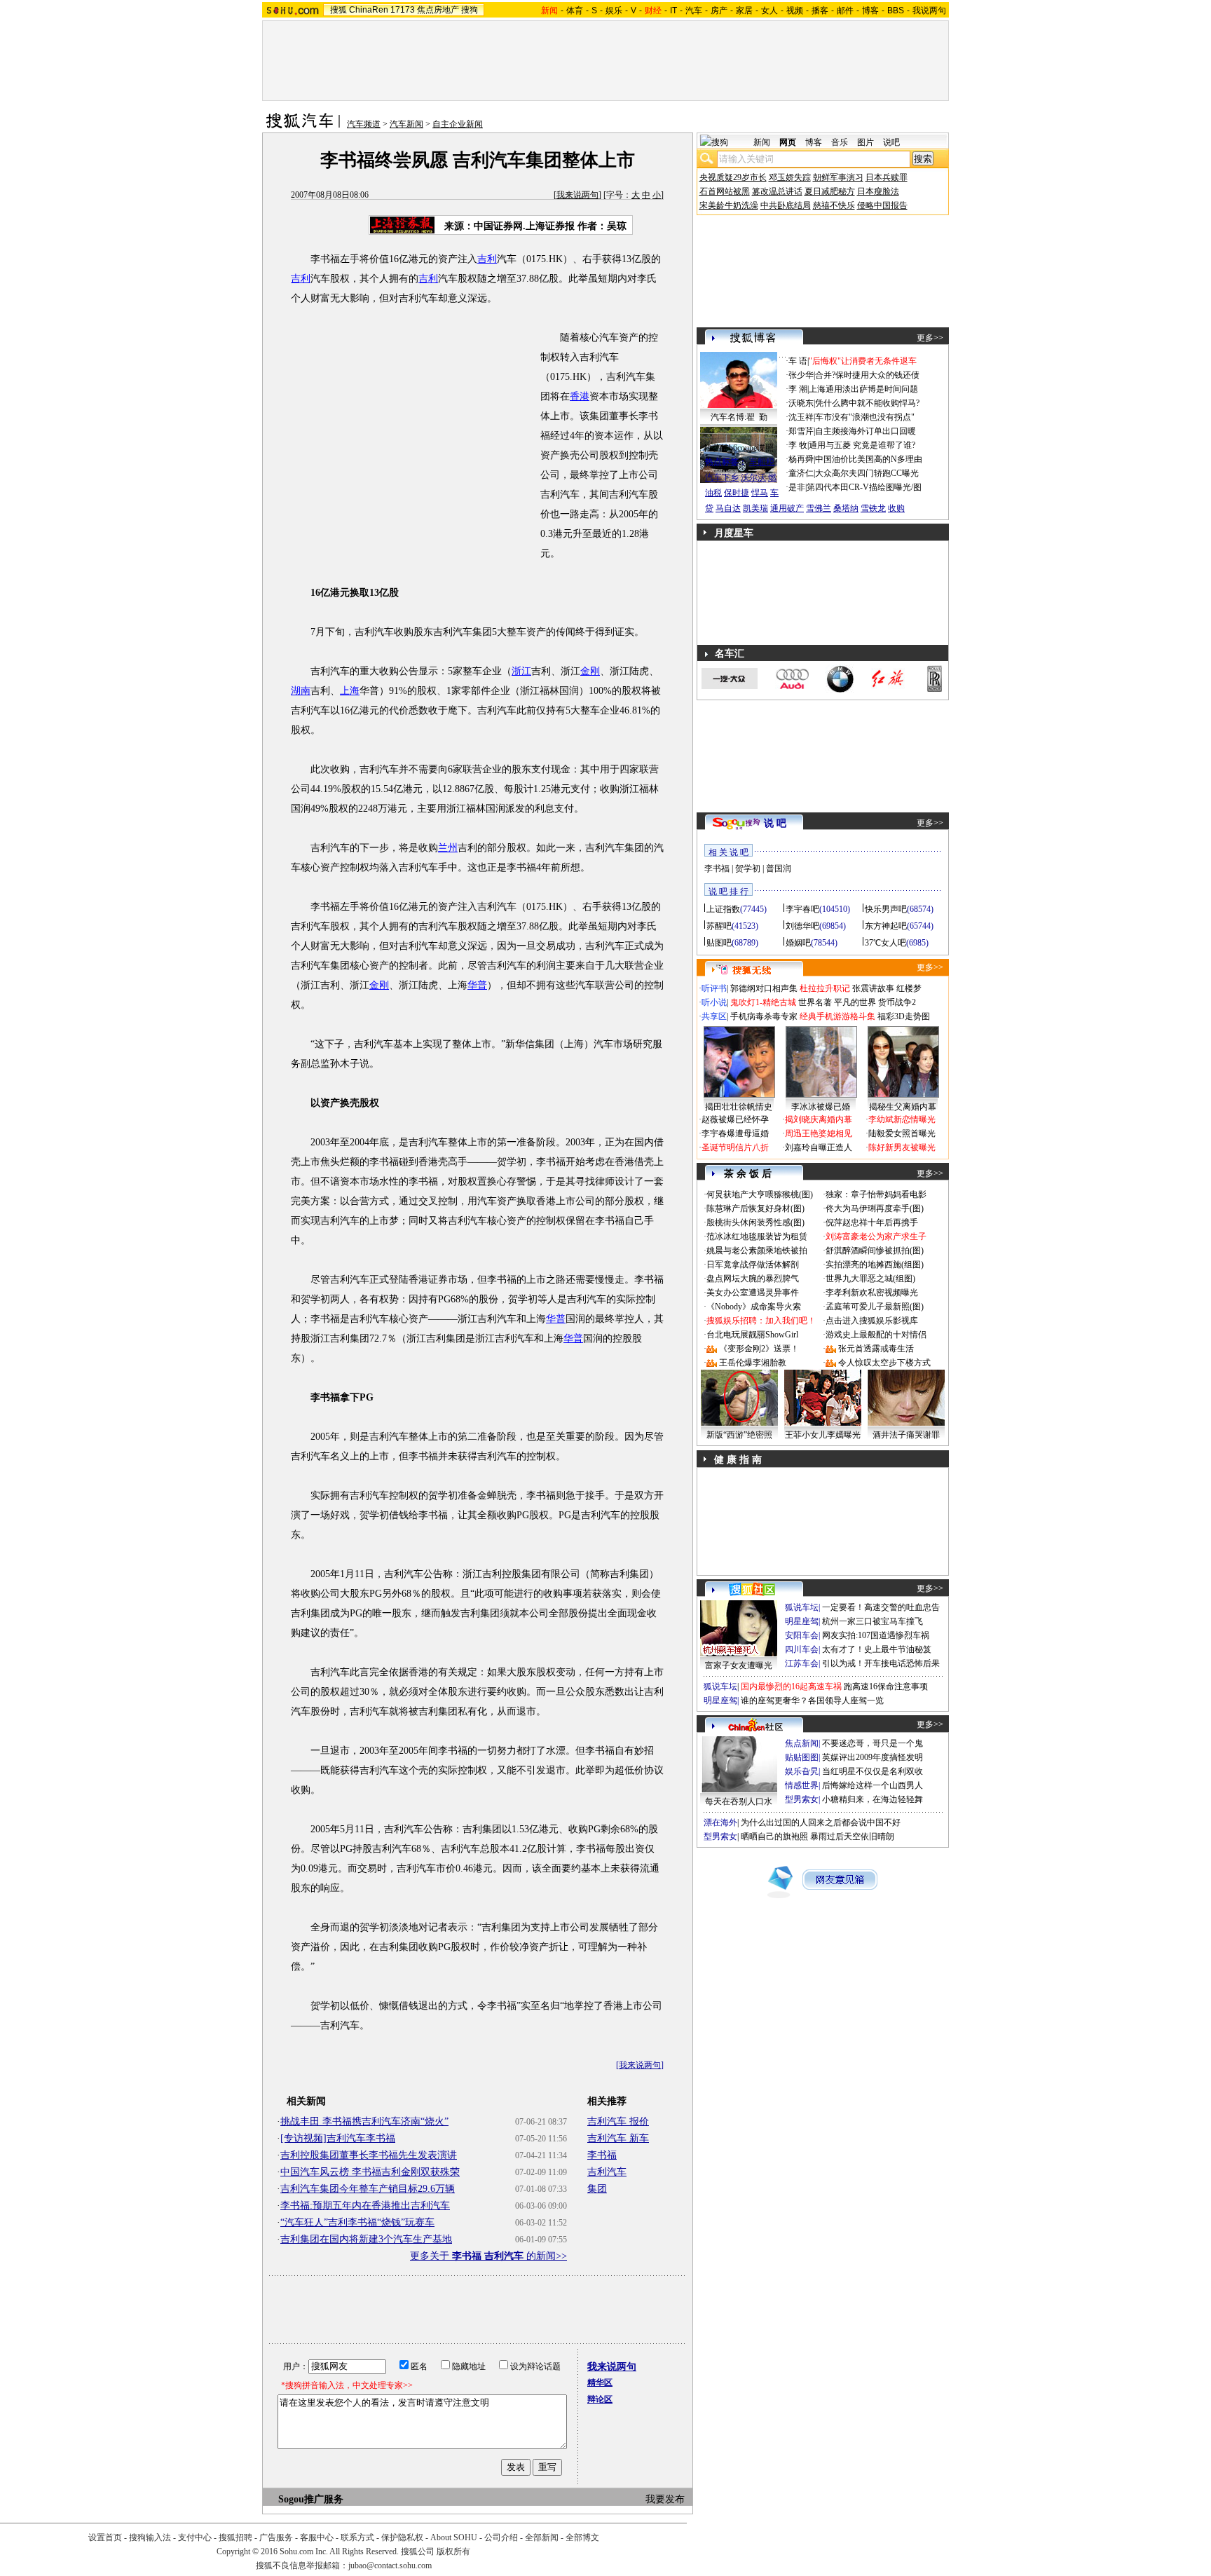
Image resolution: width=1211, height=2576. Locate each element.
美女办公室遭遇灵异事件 (753, 1293)
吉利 (487, 259)
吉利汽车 (607, 2172)
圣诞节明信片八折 (735, 1147)
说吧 (891, 142)
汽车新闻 (406, 124)
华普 (477, 985)
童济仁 (801, 473)
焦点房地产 (438, 10)
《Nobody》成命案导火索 (754, 1307)
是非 (797, 487)
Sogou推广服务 (311, 2499)
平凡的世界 (855, 1002)
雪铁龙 (873, 508)
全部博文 (582, 2537)
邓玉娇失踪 (790, 177)
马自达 (728, 508)
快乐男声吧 (886, 909)
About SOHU (454, 2537)
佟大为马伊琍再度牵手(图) (875, 1208)
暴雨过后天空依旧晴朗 (852, 1836)
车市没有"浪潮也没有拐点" (865, 417)
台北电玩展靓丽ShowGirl (752, 1335)
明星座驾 (802, 1621)
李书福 (602, 2155)
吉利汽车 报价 (618, 2121)
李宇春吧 (802, 909)
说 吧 (775, 823)
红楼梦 (909, 988)
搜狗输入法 (150, 2537)
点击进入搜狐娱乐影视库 (872, 1321)
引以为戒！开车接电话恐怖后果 (881, 1663)
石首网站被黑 (725, 191)
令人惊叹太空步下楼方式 (884, 1363)
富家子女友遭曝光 (739, 1665)
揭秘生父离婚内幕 (903, 1107)
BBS (896, 11)
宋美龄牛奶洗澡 (729, 205)
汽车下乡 (722, 477)
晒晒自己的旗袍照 (774, 1836)
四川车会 (802, 1649)
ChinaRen (369, 10)
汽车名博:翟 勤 (739, 417)
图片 (866, 142)
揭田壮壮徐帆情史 (739, 1107)
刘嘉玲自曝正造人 (819, 1147)
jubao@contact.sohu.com (390, 2565)
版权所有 (453, 2551)
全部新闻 (542, 2537)
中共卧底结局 (786, 205)
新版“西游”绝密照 (739, 1435)
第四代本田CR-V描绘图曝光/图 (864, 487)
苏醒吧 (719, 926)
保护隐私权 (402, 2537)
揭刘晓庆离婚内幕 (819, 1119)
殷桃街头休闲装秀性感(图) (755, 1222)
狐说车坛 (802, 1607)
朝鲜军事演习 (838, 177)
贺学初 (748, 868)
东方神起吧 (886, 926)
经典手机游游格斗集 (837, 1016)
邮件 (845, 11)
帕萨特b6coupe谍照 (739, 448)
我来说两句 (577, 195)
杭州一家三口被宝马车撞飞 (873, 1621)
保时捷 (737, 493)
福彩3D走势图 (904, 1016)
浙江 (521, 671)
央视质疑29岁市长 (733, 177)
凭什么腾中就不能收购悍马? (867, 403)
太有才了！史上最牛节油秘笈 (877, 1649)
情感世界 (802, 1785)
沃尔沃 (753, 477)
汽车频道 (364, 124)
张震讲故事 (873, 988)
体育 (575, 11)
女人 (769, 11)
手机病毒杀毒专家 (764, 1016)
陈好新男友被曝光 (902, 1147)
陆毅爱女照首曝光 (902, 1133)
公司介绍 (501, 2537)
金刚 (590, 671)
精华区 (600, 2383)
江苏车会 (802, 1663)
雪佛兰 (819, 508)
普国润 (779, 868)
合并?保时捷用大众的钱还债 (867, 375)
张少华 (801, 375)
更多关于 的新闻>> (488, 2256)
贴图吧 (719, 943)
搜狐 (338, 10)
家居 (744, 11)
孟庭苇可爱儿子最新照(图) (875, 1307)
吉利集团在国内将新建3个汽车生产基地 (366, 2239)
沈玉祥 (801, 417)
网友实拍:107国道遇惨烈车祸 (876, 1635)
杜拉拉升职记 (825, 988)
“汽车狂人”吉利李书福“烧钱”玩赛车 (357, 2222)
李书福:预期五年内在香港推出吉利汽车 (365, 2206)
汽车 (694, 11)
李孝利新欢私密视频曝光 (872, 1293)
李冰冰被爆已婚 (821, 1107)
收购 (896, 508)
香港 (580, 396)
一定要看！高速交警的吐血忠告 (881, 1607)
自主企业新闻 (458, 124)
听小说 (714, 1002)
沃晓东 (801, 403)
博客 (870, 11)
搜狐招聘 (235, 2537)
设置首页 (105, 2537)
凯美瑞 (755, 508)
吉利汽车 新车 (618, 2138)
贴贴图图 (802, 1757)
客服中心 (317, 2537)
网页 (788, 142)
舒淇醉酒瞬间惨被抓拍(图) (875, 1250)
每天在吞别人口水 (739, 1801)
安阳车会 (802, 1635)
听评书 (714, 988)
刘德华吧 (802, 926)
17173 (403, 10)
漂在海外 (720, 1822)
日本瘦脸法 (878, 191)
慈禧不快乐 (834, 205)
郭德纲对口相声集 (764, 988)
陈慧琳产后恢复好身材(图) (755, 1208)
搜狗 (470, 10)
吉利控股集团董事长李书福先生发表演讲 (369, 2155)
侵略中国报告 (882, 205)
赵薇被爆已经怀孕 (735, 1119)
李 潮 (798, 389)
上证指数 (723, 909)
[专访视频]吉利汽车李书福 (338, 2138)
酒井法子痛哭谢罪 (906, 1435)
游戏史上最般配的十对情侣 (876, 1335)
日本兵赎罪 (887, 177)
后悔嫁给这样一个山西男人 (873, 1785)
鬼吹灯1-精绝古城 (763, 1002)
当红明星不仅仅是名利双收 (873, 1771)
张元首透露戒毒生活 (876, 1349)
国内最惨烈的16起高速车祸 (791, 1686)
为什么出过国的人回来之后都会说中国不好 (821, 1822)
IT (673, 11)
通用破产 (787, 508)
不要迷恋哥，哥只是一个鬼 (873, 1743)
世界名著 (815, 1002)
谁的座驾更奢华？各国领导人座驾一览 (812, 1701)
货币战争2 (897, 1002)
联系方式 (357, 2537)
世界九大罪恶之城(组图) (870, 1279)
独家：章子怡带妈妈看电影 (876, 1194)
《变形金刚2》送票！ (759, 1349)
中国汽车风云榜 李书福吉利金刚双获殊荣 (370, 2172)
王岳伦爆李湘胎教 (753, 1363)
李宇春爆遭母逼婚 (735, 1133)
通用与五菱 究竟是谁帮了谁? (862, 445)
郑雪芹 (801, 431)
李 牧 (798, 445)
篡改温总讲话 (777, 191)
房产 (719, 11)
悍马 (760, 493)
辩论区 (600, 2399)
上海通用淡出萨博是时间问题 (863, 389)
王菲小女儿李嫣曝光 (823, 1435)
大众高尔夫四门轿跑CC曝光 (867, 473)
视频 (795, 11)
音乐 (840, 142)
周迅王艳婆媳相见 (819, 1133)
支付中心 (195, 2537)
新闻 (762, 142)
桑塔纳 (846, 508)
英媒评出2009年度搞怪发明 (873, 1757)
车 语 (798, 361)
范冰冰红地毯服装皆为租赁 (757, 1236)
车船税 (762, 462)
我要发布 (665, 2499)
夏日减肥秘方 (830, 191)
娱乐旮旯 (802, 1771)
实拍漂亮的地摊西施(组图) (875, 1265)
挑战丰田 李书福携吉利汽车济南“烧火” (364, 2121)
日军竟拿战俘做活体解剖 (753, 1265)
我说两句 (929, 11)
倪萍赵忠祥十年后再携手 (872, 1222)
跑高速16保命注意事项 (886, 1686)
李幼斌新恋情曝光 (902, 1119)
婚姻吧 (798, 943)
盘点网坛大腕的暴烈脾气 (753, 1279)
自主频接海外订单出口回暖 (866, 431)
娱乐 (614, 11)
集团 (597, 2189)
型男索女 (802, 1799)
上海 (350, 691)
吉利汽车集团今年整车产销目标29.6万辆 (368, 2189)
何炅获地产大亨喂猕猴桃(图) (760, 1194)
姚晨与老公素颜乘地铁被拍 (757, 1250)
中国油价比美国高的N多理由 (869, 459)
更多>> (930, 338)
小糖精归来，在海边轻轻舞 (873, 1799)
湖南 (301, 691)
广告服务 (276, 2537)
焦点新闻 (802, 1743)
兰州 (448, 848)
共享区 (714, 1016)
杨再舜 (801, 459)
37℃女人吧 (885, 943)
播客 (820, 11)
